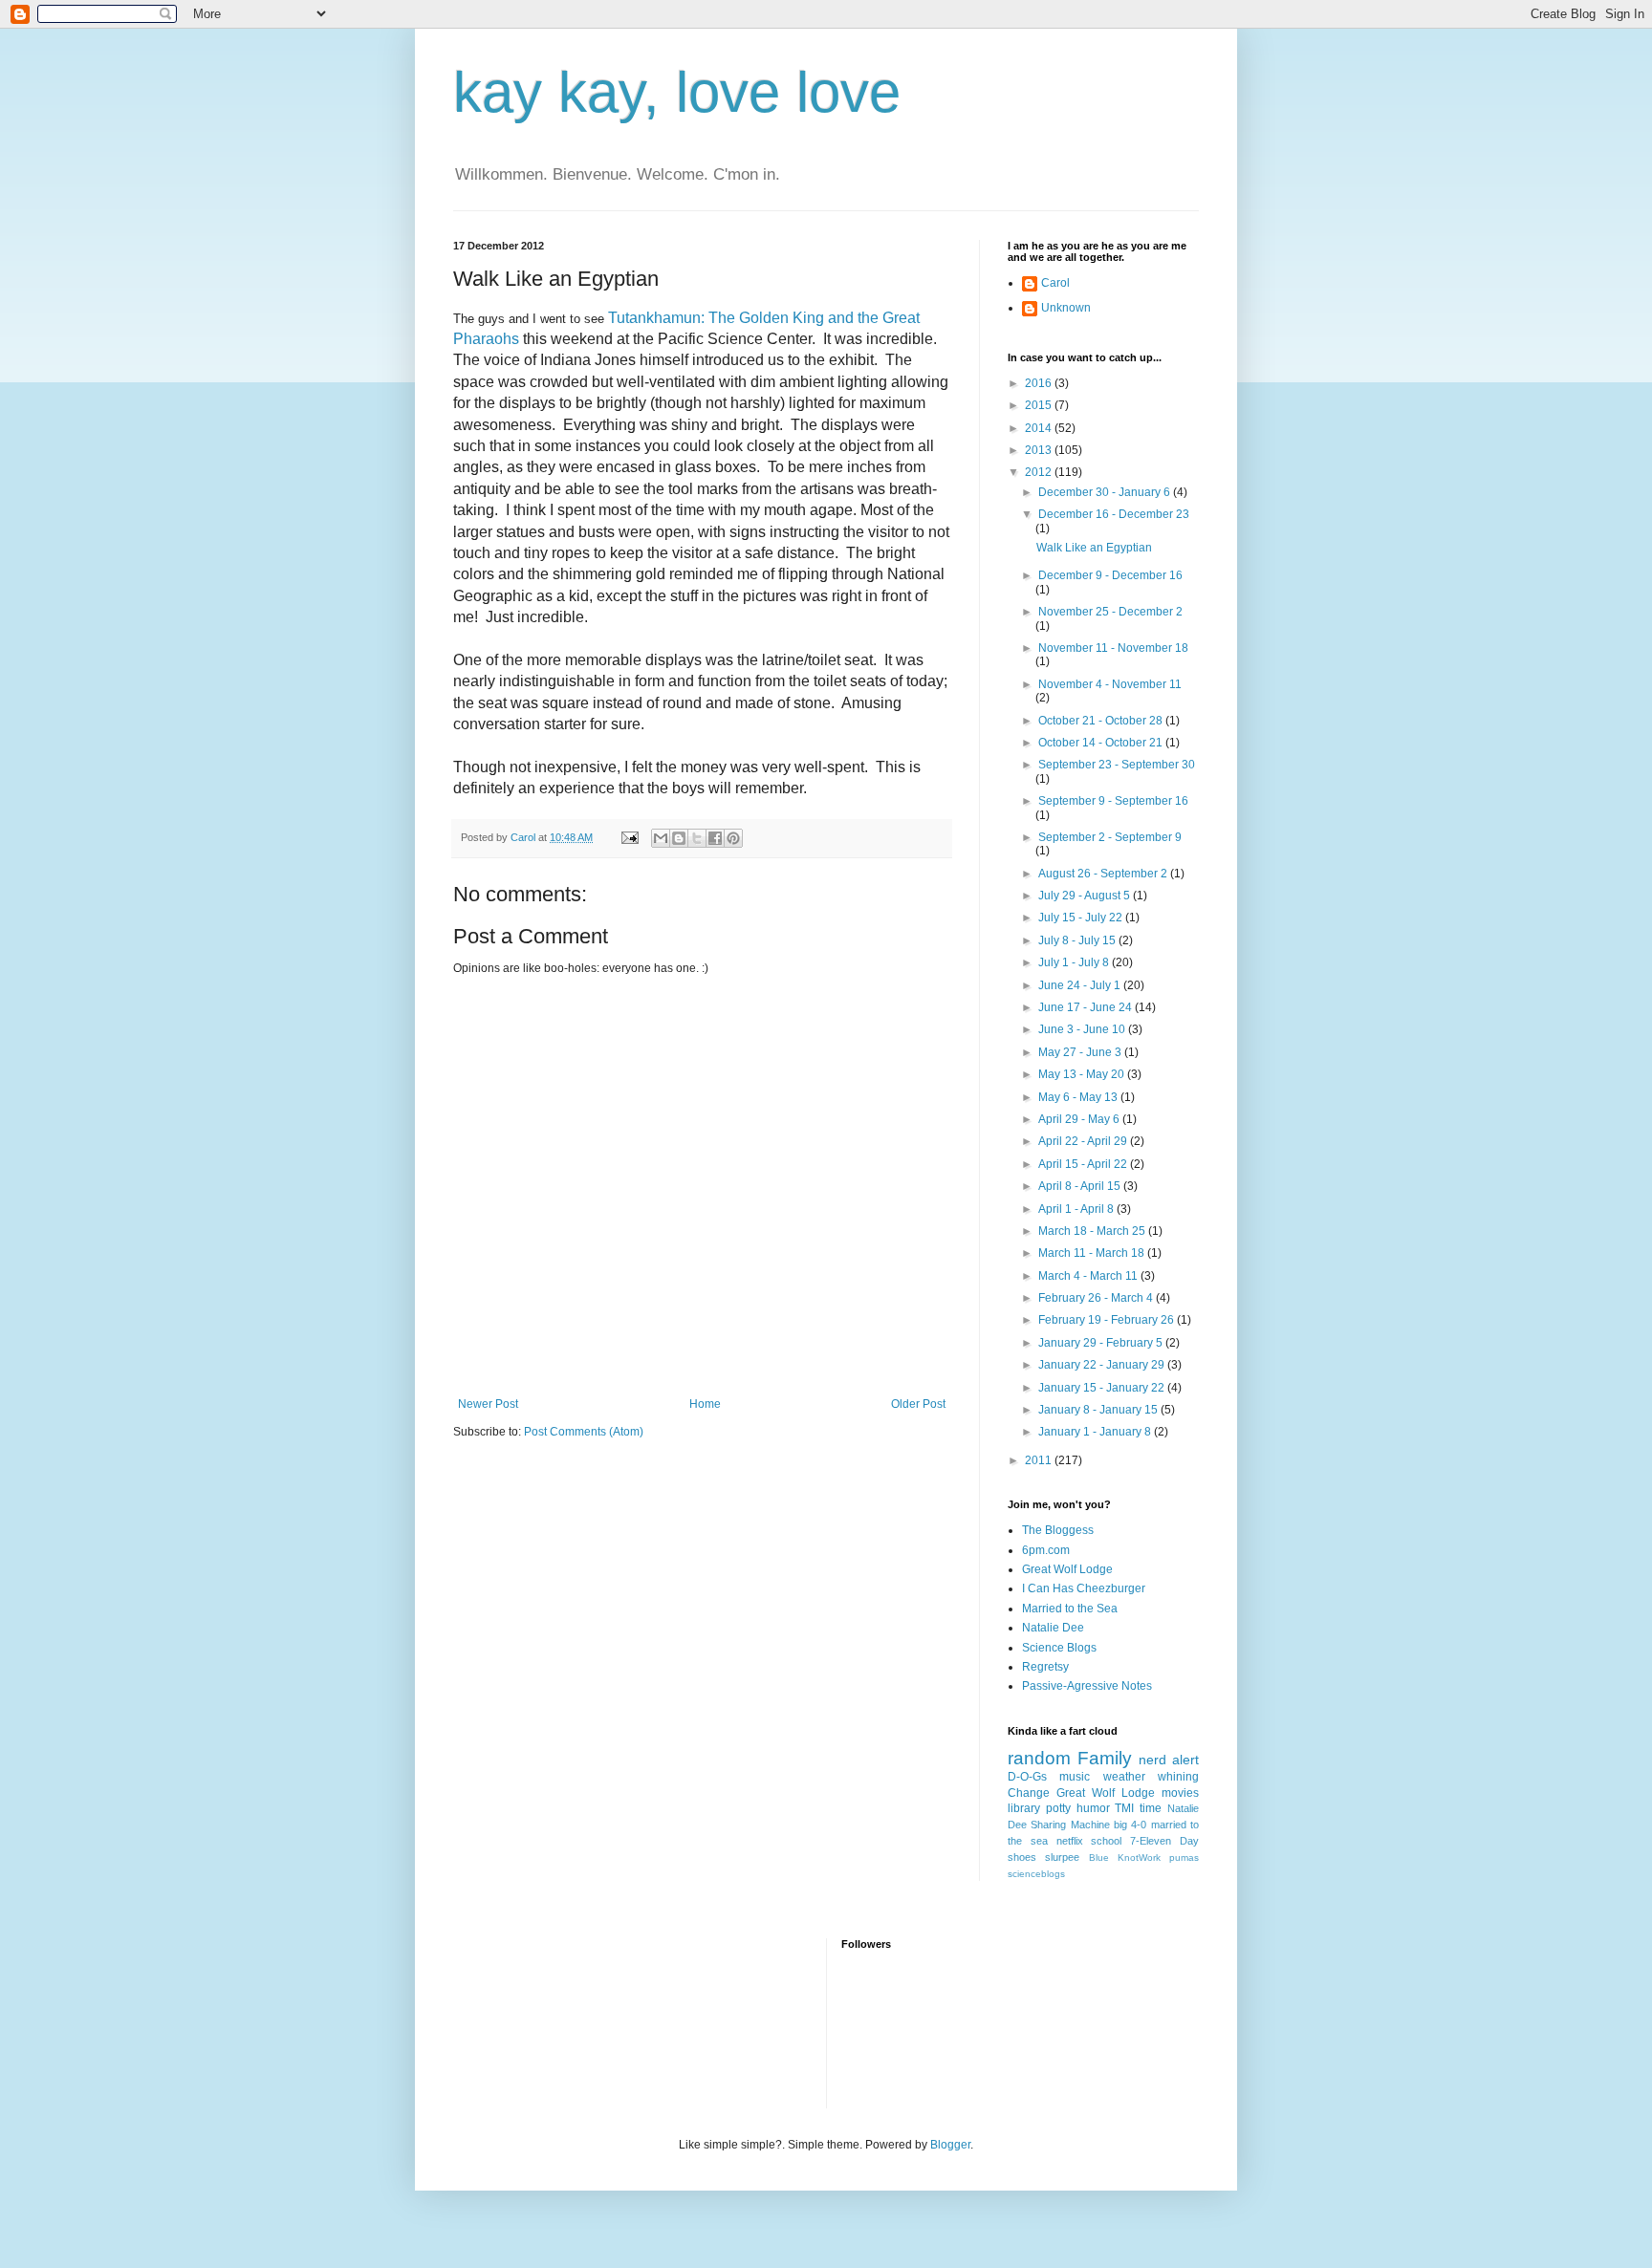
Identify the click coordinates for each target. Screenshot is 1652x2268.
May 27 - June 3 (1081, 1052)
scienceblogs (1036, 1874)
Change (1029, 1793)
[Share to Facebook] (715, 838)
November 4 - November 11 (1110, 684)
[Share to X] (697, 838)
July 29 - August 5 (1086, 896)
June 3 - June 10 (1083, 1029)
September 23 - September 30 (1117, 765)
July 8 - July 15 (1078, 940)
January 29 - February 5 (1102, 1343)
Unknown (1066, 308)
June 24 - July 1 (1081, 985)
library (1024, 1808)
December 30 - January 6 (1106, 492)
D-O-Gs (1027, 1777)
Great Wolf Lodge (1067, 1569)
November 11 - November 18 (1113, 648)
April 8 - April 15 (1081, 1186)
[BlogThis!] (679, 838)
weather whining (1151, 1777)
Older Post (918, 1404)
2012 (1040, 472)
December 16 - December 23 (1114, 514)
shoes (1022, 1857)
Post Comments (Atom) (584, 1432)
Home (705, 1404)
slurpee (1062, 1857)
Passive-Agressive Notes (1087, 1686)
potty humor (1078, 1808)
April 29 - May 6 (1080, 1119)
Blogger (950, 2145)
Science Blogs (1059, 1648)
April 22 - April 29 (1084, 1141)
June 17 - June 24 (1087, 1007)
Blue (1099, 1858)
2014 (1040, 428)
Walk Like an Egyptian (1094, 548)
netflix (1070, 1841)
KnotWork (1139, 1858)
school (1106, 1841)
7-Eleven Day (1164, 1841)
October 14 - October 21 (1102, 743)
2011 (1040, 1460)
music (1075, 1777)
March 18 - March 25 (1093, 1231)
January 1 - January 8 (1096, 1432)
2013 (1040, 450)
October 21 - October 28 (1102, 721)
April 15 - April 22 (1084, 1164)
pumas (1184, 1858)
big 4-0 (1130, 1825)
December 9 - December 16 (1110, 575)
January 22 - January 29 (1103, 1365)
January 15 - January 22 (1103, 1388)
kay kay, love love (677, 92)
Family (1105, 1758)
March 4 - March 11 (1089, 1276)
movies (1180, 1793)
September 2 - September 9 (1110, 837)
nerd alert (1169, 1760)
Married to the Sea (1070, 1609)
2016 (1040, 383)
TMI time (1138, 1808)
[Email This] (661, 838)
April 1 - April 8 (1077, 1209)
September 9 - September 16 (1113, 801)
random (1039, 1758)
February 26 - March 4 (1097, 1298)
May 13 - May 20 (1083, 1074)
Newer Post (488, 1404)
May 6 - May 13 (1079, 1097)
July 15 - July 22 (1082, 918)
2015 (1040, 405)
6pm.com (1046, 1550)
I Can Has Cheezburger (1084, 1588)
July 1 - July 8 (1075, 962)
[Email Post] (629, 837)
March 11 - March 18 (1093, 1253)
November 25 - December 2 (1110, 612)
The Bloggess (1058, 1530)
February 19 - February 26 (1108, 1320)
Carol (1055, 283)
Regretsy (1045, 1667)
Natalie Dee (1053, 1628)
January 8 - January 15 (1099, 1410)
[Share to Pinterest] (733, 838)
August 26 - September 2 (1104, 874)
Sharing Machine (1070, 1825)
